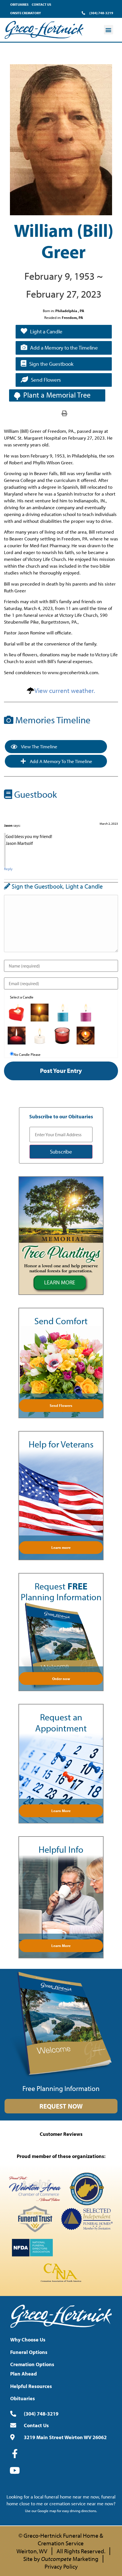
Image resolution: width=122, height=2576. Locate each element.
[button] (109, 30)
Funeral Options (29, 2352)
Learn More (61, 1811)
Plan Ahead (24, 2374)
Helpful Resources (31, 2386)
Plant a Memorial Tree (57, 395)
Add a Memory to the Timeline (64, 348)
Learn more (61, 1547)
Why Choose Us (28, 2340)
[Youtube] (15, 2470)
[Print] (64, 413)
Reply (8, 869)
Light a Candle (46, 331)
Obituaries (19, 4)
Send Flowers (46, 380)
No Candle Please (27, 1055)
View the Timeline (39, 746)
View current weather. (65, 691)
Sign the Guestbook (51, 364)
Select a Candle (22, 997)
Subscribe (61, 1152)
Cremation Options (32, 2364)
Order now (61, 1679)
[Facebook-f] (15, 2454)
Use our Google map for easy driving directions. (61, 2511)
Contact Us (41, 4)
